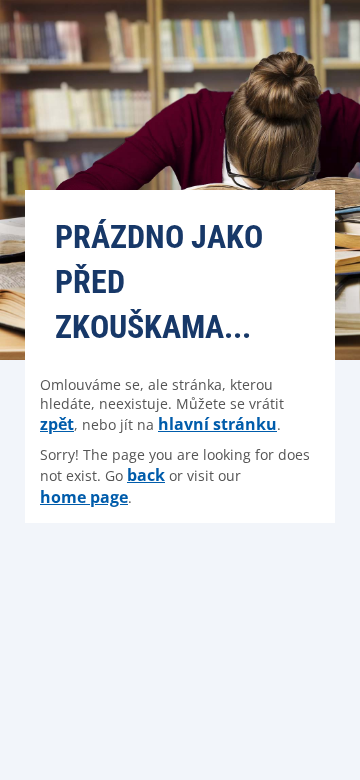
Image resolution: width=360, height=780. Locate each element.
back (146, 475)
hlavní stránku (217, 424)
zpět (57, 424)
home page (84, 497)
